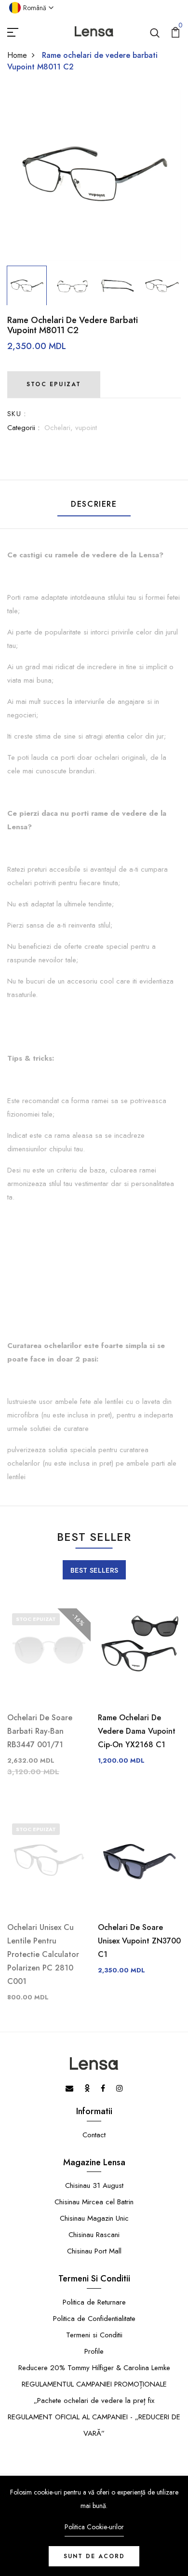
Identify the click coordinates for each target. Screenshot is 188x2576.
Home (17, 55)
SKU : (17, 414)
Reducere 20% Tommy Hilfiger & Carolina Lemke (94, 2368)
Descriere (94, 504)
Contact (94, 2135)
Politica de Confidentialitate (94, 2319)
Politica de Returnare (94, 2302)
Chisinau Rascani (94, 2235)
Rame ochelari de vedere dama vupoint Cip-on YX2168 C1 (137, 1731)
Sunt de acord (94, 2556)
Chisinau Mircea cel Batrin (94, 2202)
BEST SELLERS (94, 1570)
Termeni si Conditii (94, 2335)
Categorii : (23, 428)
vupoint (86, 428)
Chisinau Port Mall (94, 2251)
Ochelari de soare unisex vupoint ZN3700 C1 (139, 1941)
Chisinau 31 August (94, 2185)
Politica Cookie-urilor (94, 2527)
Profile (94, 2351)
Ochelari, (60, 428)
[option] (94, 174)
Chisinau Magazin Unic (94, 2218)
